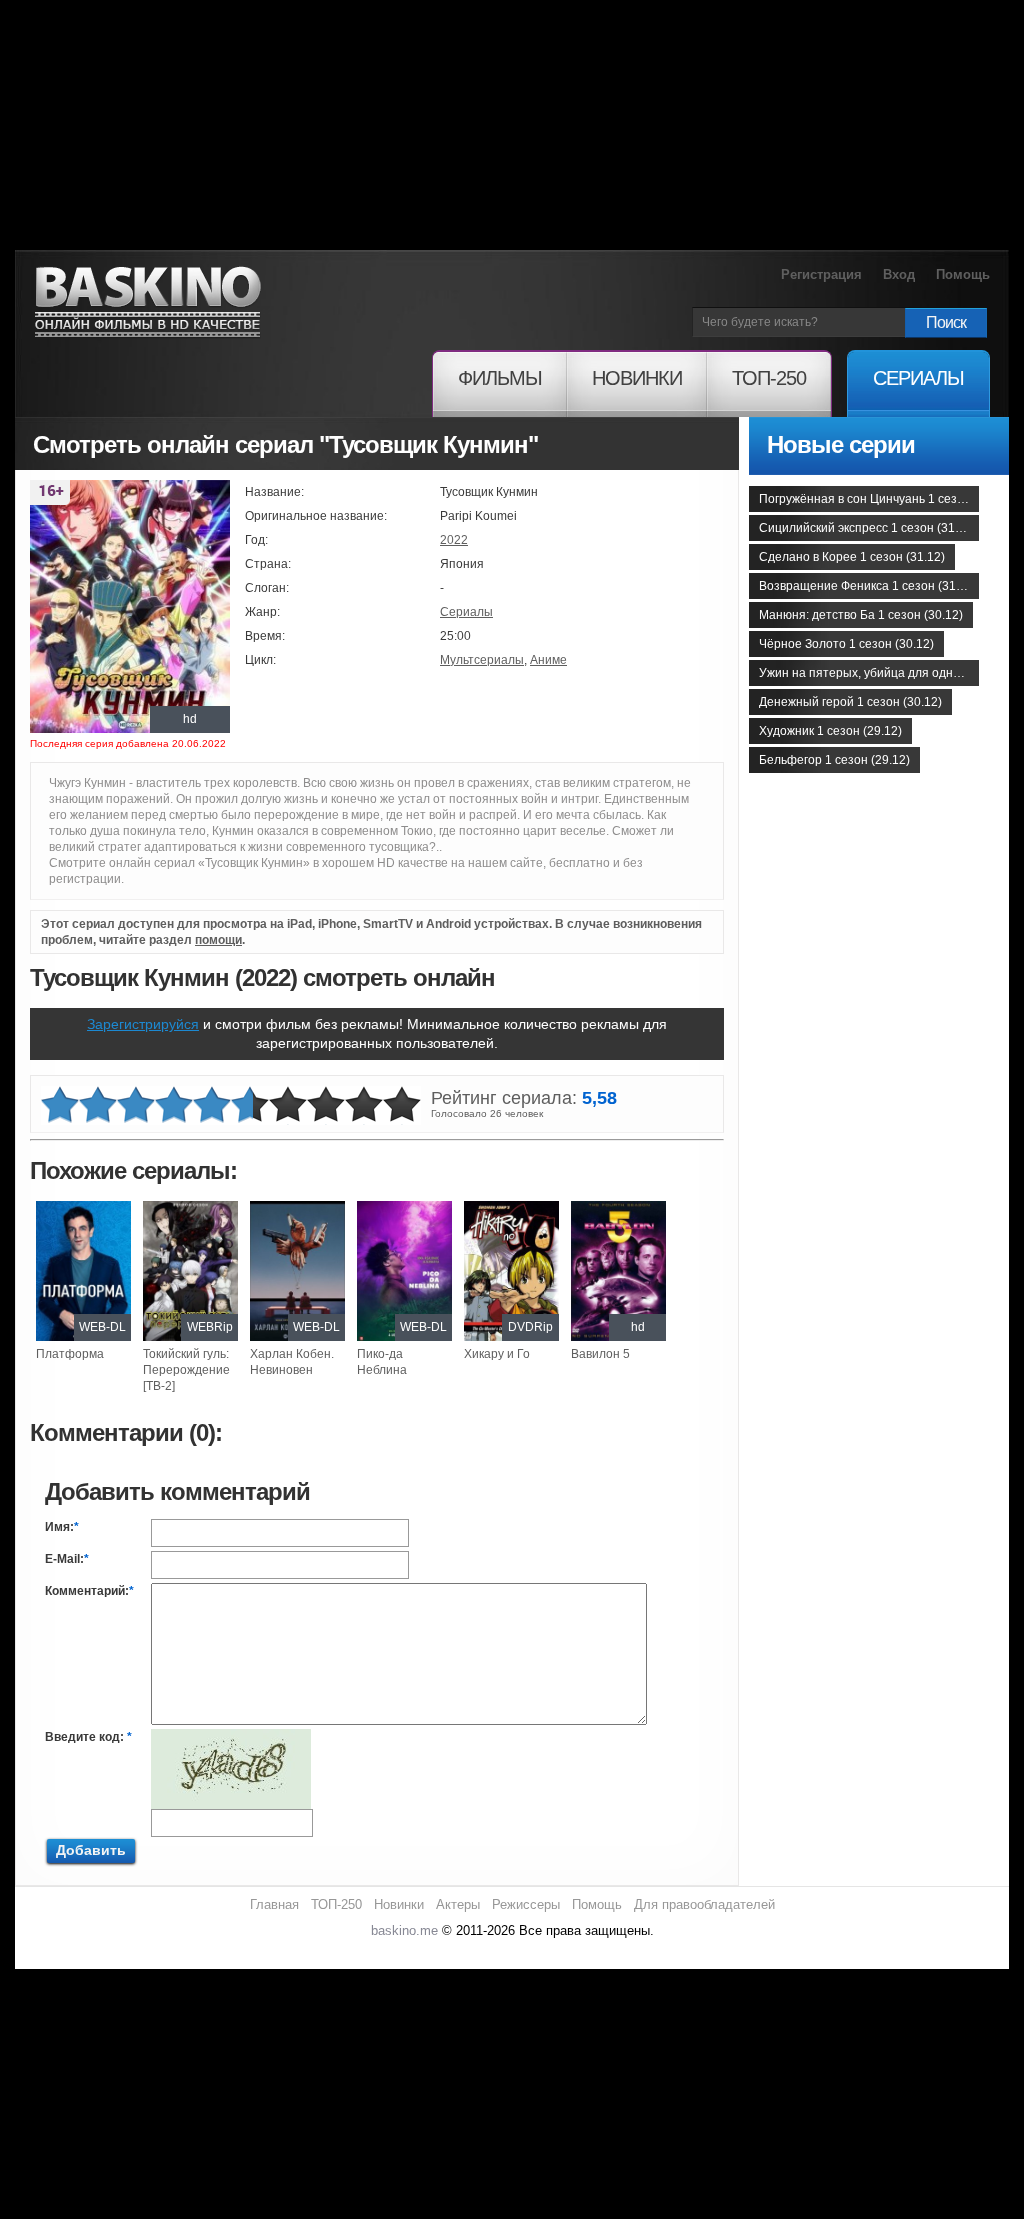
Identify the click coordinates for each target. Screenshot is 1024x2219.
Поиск (946, 322)
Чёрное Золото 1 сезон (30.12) (846, 644)
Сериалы (466, 612)
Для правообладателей (704, 1904)
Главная (274, 1904)
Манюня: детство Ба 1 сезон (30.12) (861, 615)
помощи (218, 940)
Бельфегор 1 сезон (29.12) (834, 760)
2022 (454, 540)
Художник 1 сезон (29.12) (830, 731)
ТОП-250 (336, 1904)
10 (402, 1105)
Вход (899, 274)
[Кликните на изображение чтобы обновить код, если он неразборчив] (231, 1737)
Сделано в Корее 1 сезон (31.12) (852, 557)
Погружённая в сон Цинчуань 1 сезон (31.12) (869, 499)
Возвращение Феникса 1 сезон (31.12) (868, 586)
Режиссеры (526, 1904)
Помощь (963, 274)
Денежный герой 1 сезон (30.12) (850, 702)
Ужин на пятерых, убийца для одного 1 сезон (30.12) (869, 673)
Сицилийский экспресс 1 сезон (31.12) (867, 528)
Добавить (91, 1850)
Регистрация (821, 274)
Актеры (458, 1904)
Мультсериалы (482, 660)
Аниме (548, 660)
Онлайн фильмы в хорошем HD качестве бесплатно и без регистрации (148, 302)
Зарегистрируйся (143, 1024)
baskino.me (404, 1930)
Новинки (399, 1904)
